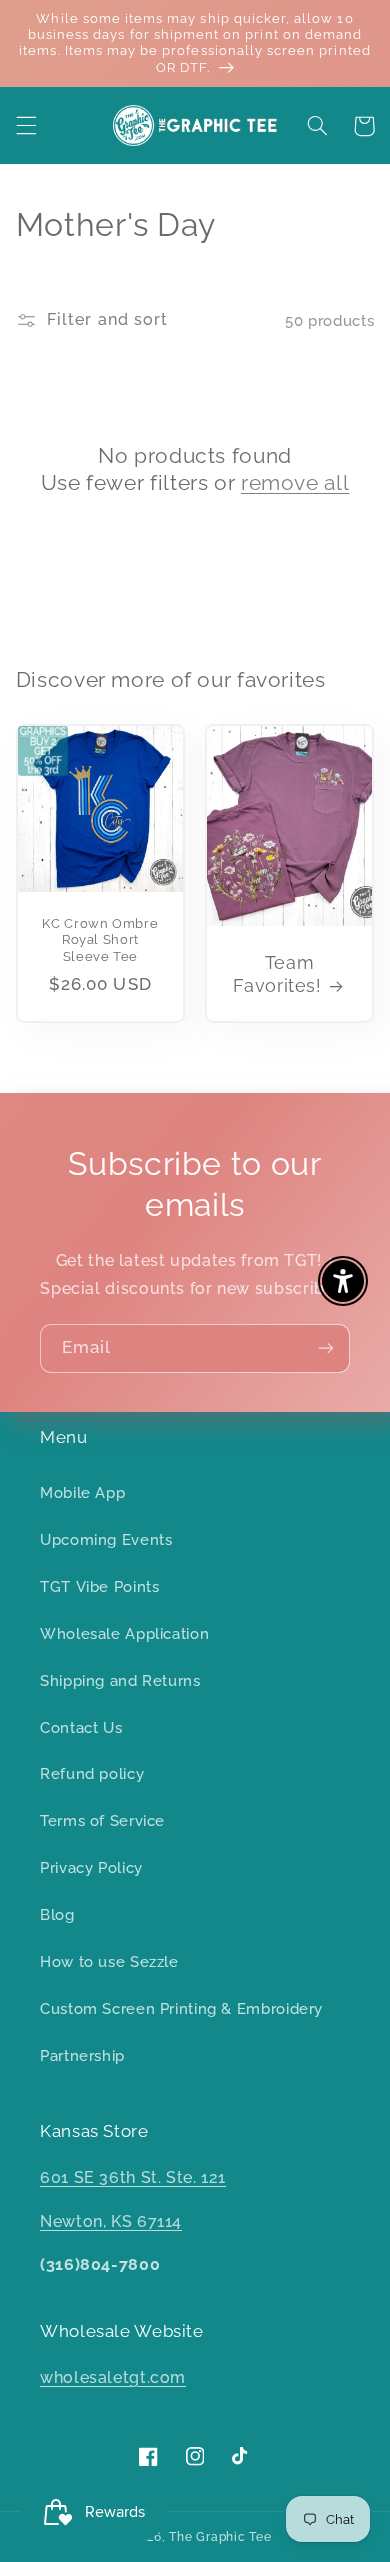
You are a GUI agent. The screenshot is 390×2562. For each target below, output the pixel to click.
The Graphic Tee (220, 2537)
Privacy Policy (91, 1867)
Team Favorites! (277, 974)
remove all (295, 482)
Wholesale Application (124, 1633)
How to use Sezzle (109, 1961)
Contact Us (81, 1727)
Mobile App (82, 1492)
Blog (57, 1914)
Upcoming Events (106, 1539)
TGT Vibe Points (99, 1586)
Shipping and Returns (120, 1680)
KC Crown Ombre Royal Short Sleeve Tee (100, 940)
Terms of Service (102, 1820)
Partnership (82, 2055)
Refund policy (92, 1773)
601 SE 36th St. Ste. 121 (133, 2177)
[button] (26, 126)
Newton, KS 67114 (111, 2221)
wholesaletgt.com (113, 2377)
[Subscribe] (326, 1348)
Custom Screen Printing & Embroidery (181, 2008)
